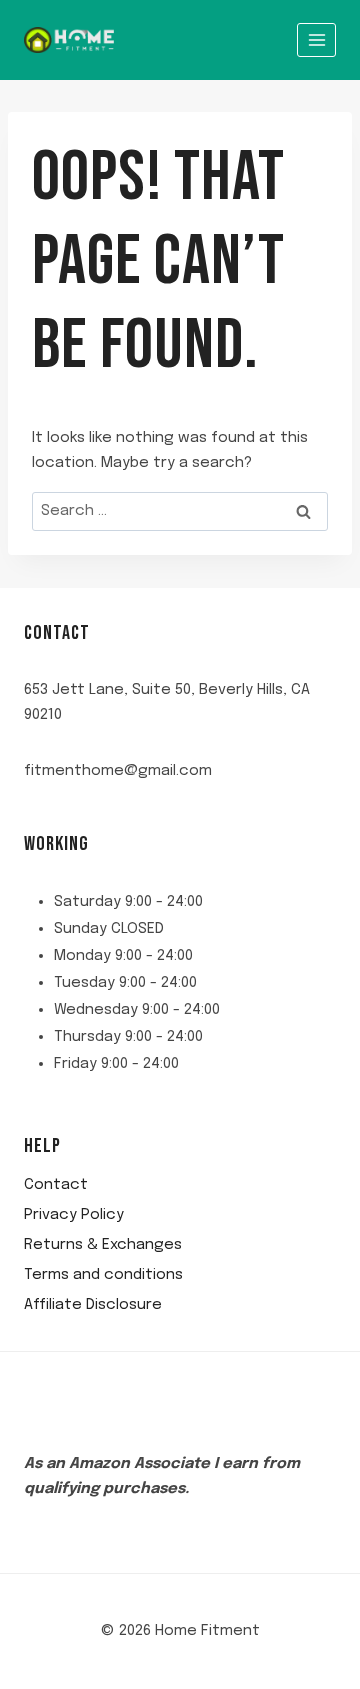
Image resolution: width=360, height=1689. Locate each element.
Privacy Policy (74, 1215)
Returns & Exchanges (103, 1245)
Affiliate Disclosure (93, 1305)
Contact (56, 1185)
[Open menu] (316, 39)
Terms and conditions (103, 1275)
